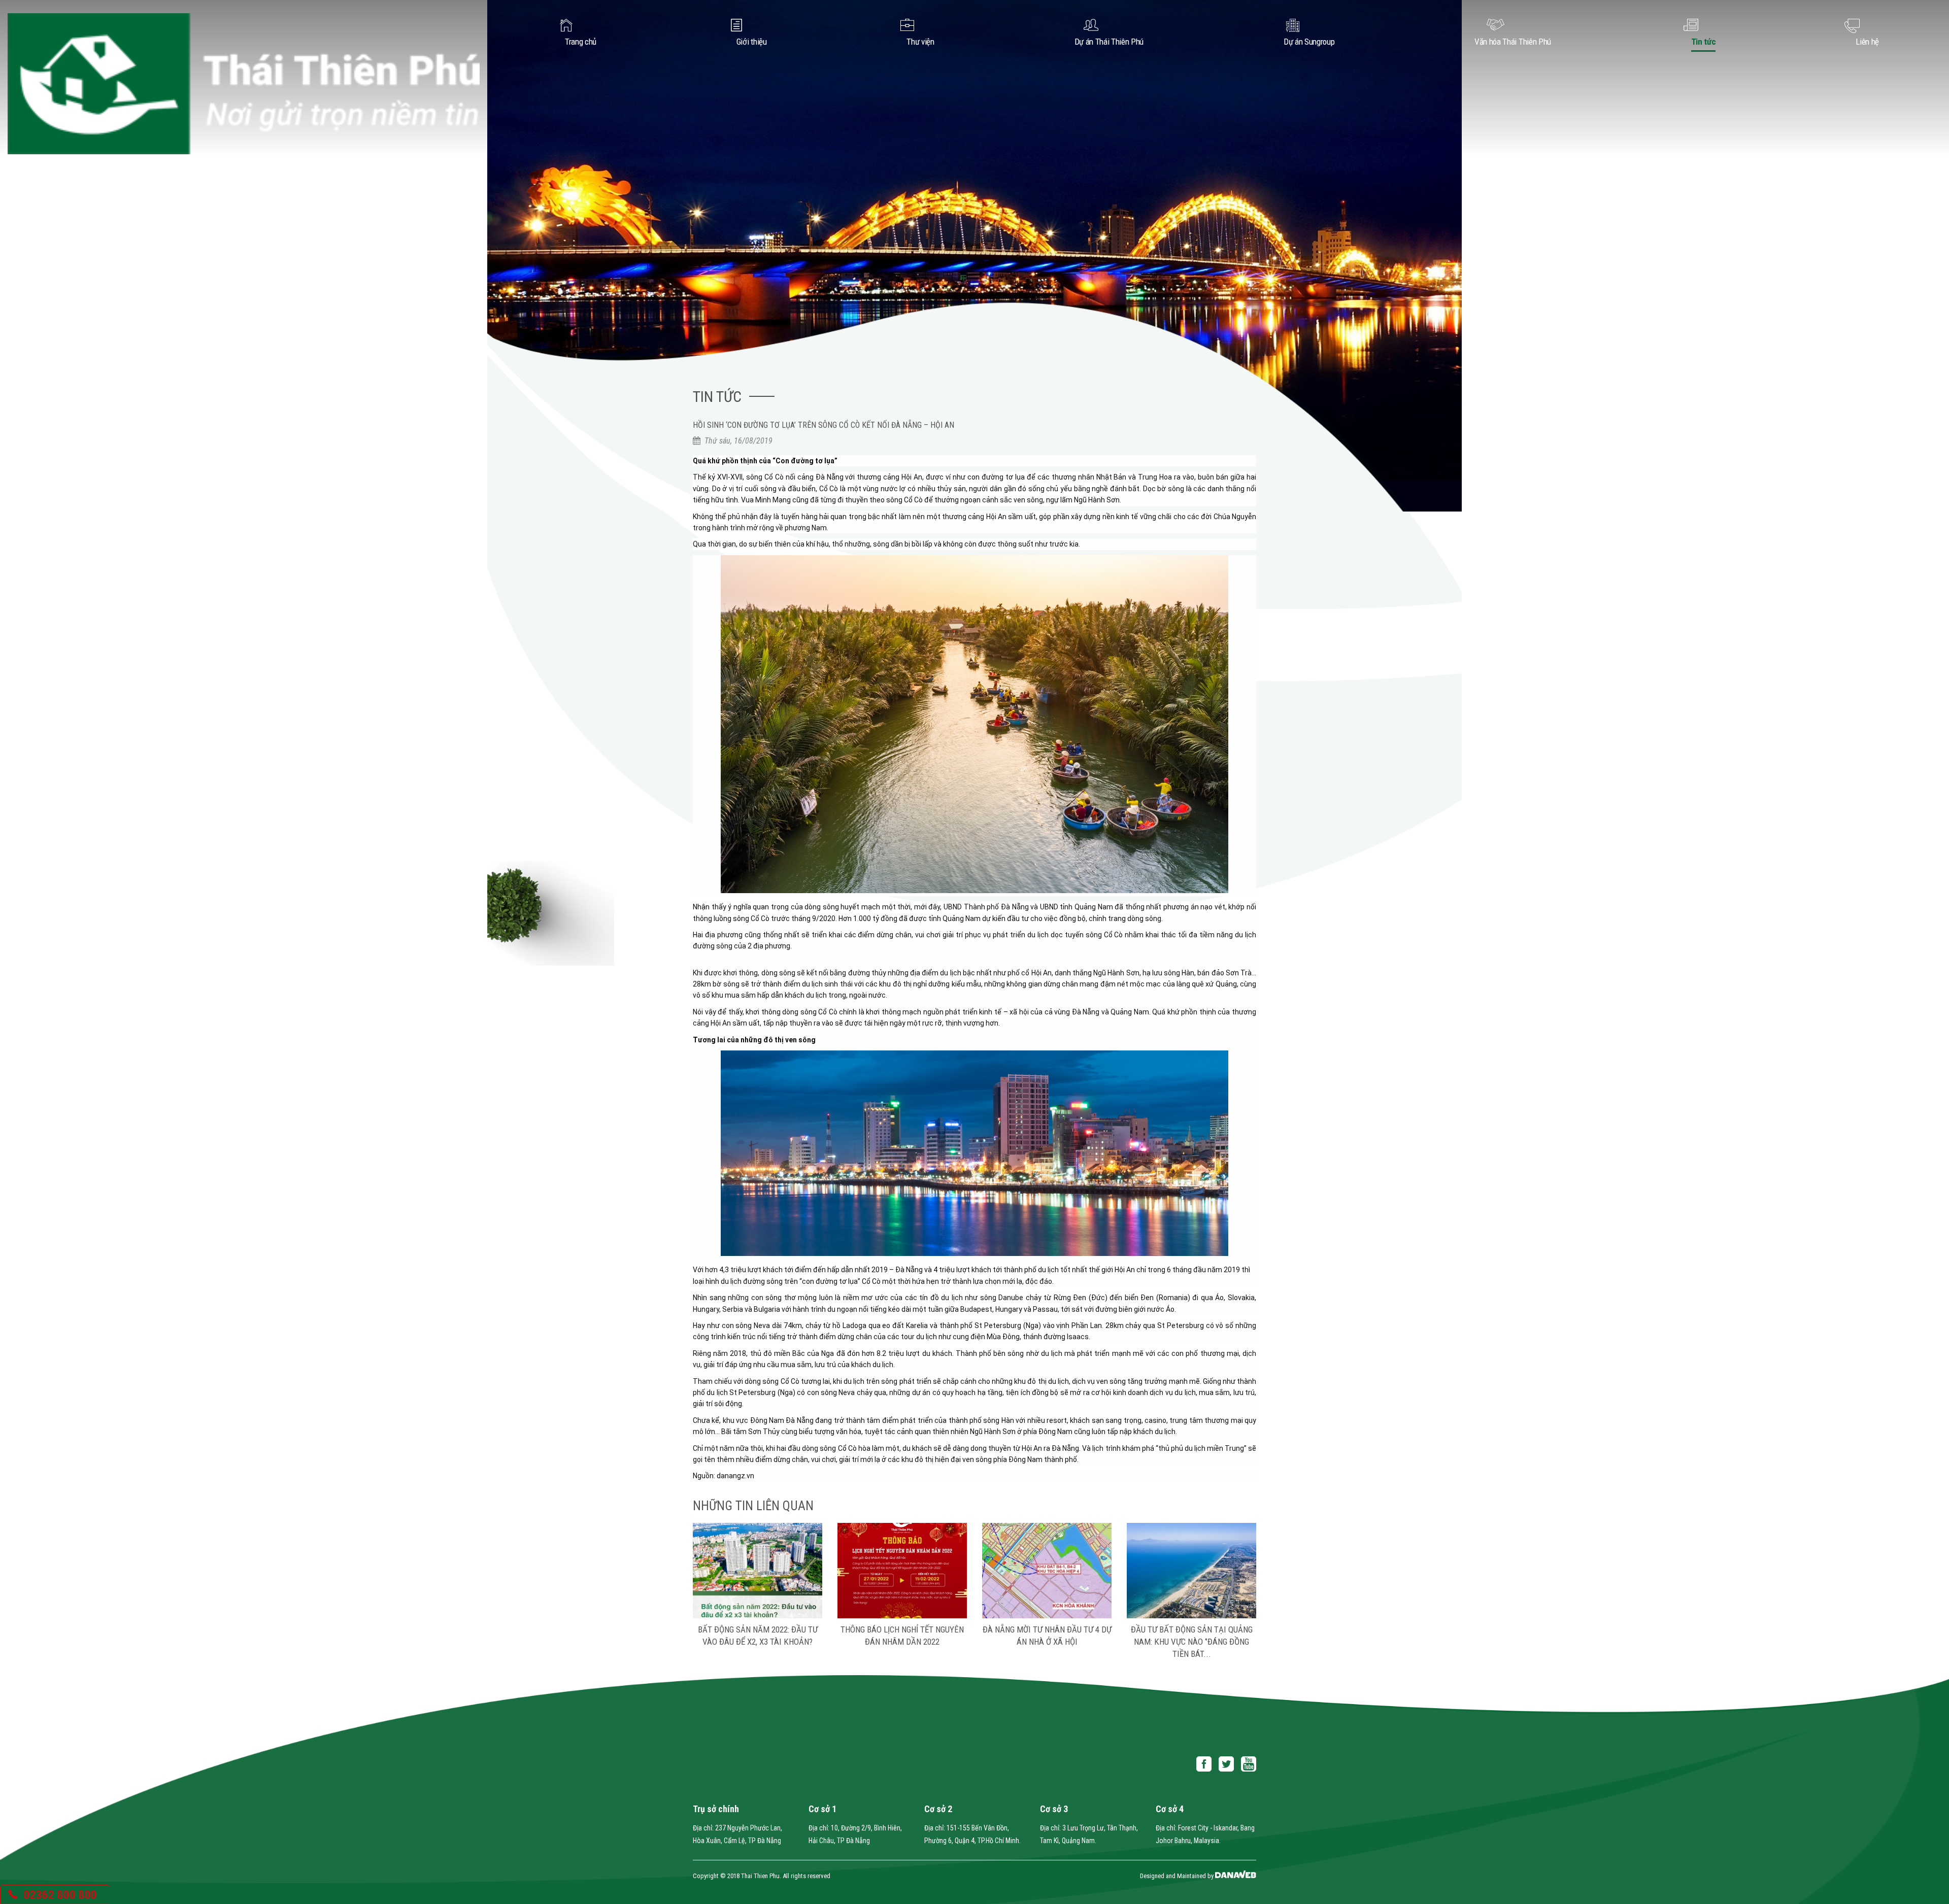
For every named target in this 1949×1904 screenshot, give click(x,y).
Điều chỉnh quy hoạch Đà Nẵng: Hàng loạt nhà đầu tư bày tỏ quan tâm (1192, 1642)
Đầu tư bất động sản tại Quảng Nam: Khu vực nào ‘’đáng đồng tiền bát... (1047, 1642)
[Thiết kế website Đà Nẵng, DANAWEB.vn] (1236, 1876)
